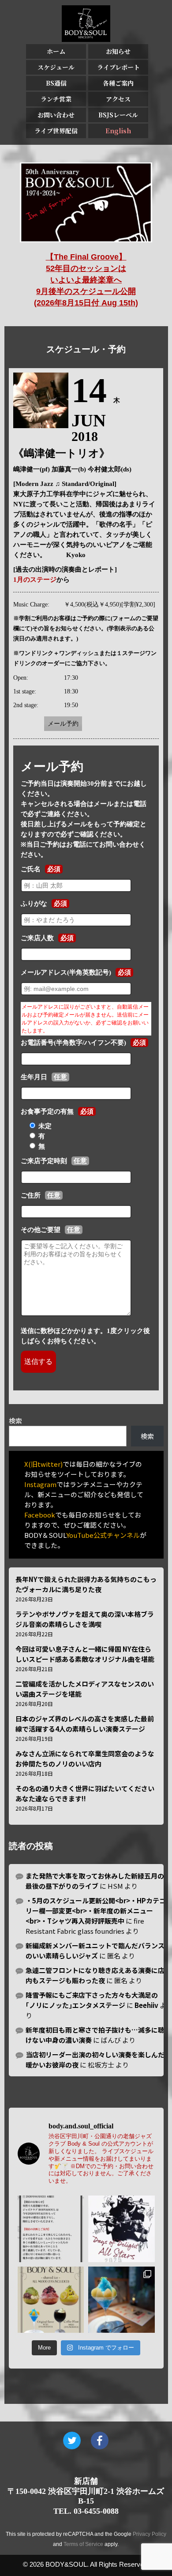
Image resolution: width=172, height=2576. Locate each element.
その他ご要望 (41, 1230)
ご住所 (31, 1195)
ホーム (56, 51)
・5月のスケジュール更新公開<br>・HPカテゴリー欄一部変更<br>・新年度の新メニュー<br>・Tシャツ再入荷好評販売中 (96, 1911)
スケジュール (56, 67)
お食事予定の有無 (47, 1111)
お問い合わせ (56, 115)
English (118, 131)
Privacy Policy (150, 2534)
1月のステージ (35, 580)
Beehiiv (146, 2005)
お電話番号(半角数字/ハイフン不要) (73, 1043)
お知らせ (118, 51)
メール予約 (63, 724)
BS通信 (56, 83)
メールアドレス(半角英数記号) (66, 972)
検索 (15, 1421)
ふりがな (34, 904)
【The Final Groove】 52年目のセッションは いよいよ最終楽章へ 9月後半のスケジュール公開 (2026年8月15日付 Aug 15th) (86, 280)
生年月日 (34, 1077)
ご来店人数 (37, 938)
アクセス (118, 99)
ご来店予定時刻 (44, 1161)
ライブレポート (118, 67)
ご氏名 (31, 869)
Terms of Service (83, 2544)
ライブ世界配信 (56, 131)
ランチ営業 (56, 99)
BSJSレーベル (118, 115)
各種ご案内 (118, 83)
